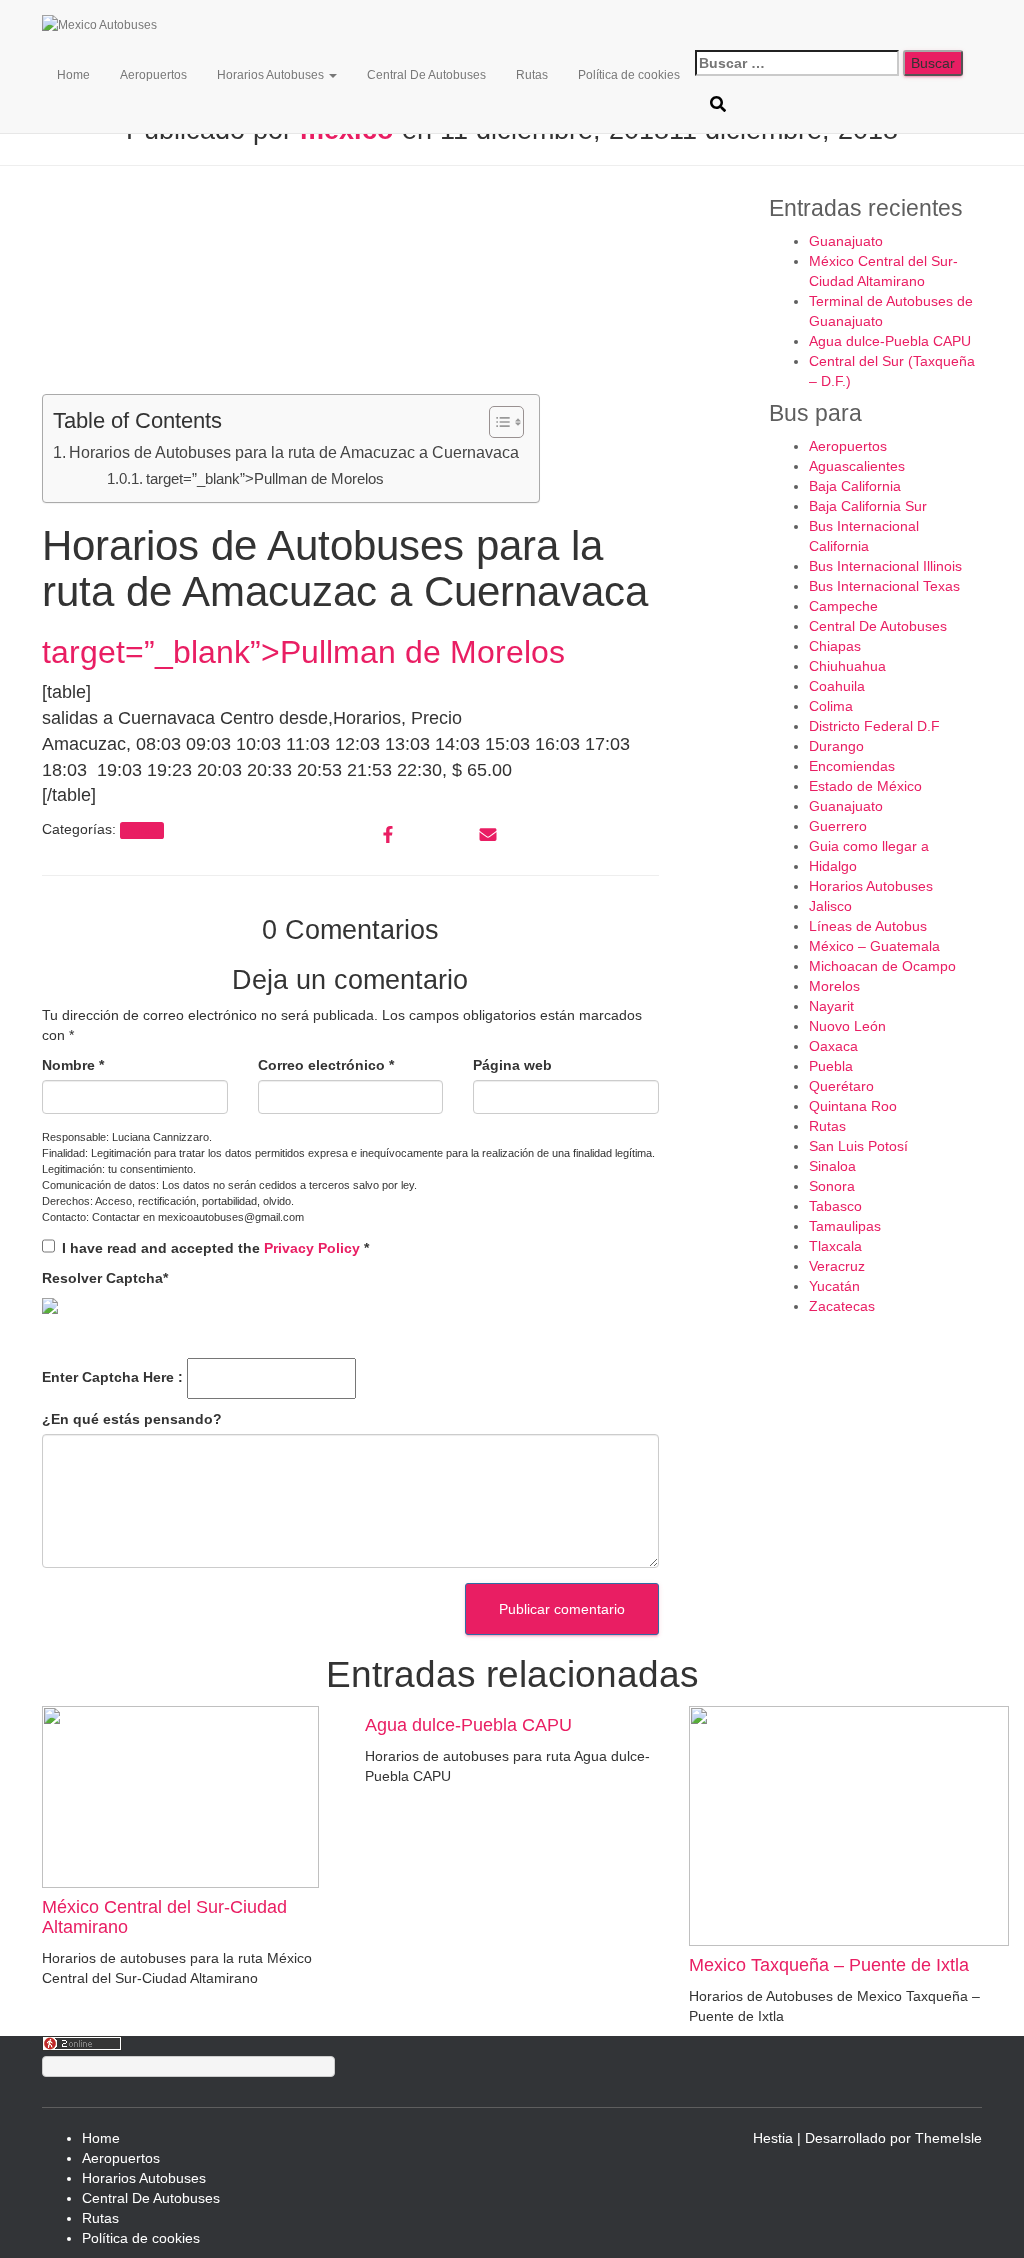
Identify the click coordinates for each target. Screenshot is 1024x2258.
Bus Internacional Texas (884, 586)
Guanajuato (846, 241)
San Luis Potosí (858, 1146)
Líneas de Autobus (868, 926)
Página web (512, 1065)
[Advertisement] (350, 286)
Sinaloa (832, 1166)
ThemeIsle (948, 2138)
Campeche (843, 606)
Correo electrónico (326, 1065)
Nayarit (831, 1006)
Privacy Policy (314, 1248)
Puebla (831, 1066)
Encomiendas (852, 766)
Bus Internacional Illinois (885, 566)
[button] (332, 75)
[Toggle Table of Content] (496, 422)
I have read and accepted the (215, 1248)
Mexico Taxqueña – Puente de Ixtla (829, 1965)
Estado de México (865, 786)
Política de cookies (629, 75)
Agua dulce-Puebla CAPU (890, 341)
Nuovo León (847, 1026)
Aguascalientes (857, 466)
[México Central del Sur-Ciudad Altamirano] (180, 1796)
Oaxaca (833, 1046)
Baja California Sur (868, 506)
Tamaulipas (845, 1226)
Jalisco (830, 906)
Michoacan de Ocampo (882, 966)
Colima (831, 706)
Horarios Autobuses (272, 75)
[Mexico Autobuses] (142, 25)
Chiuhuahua (847, 666)
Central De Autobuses (426, 75)
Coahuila (837, 686)
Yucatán (834, 1286)
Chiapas (835, 646)
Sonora (832, 1186)
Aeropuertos (153, 75)
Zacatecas (842, 1306)
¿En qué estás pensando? (132, 1419)
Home (73, 75)
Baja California (855, 486)
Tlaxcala (835, 1246)
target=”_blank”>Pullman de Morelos (265, 478)
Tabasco (835, 1206)
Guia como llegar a (869, 846)
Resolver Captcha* (105, 1278)
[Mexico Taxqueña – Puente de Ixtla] (849, 1825)
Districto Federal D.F (874, 726)
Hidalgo (833, 866)
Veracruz (837, 1266)
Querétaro (841, 1086)
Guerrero (838, 826)
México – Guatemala (874, 946)
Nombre (73, 1065)
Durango (836, 746)
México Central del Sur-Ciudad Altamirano (164, 1917)
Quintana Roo (853, 1106)
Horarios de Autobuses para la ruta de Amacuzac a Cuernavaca (294, 452)
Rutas (532, 75)
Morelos (834, 986)
